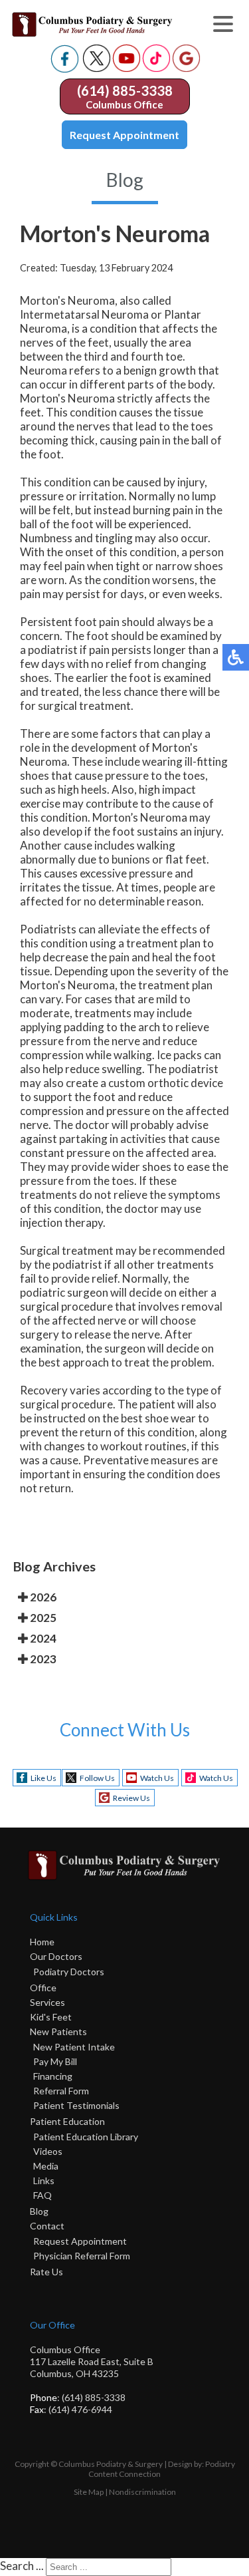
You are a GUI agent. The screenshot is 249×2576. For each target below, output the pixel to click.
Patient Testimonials (76, 2105)
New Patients (58, 2031)
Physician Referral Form (82, 2256)
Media (46, 2166)
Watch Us (157, 1778)
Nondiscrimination (142, 2492)
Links (44, 2180)
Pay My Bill (55, 2061)
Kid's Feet (51, 2017)
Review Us (131, 1798)
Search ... (22, 2566)
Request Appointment (124, 135)
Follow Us (97, 1778)
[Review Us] (186, 68)
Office (43, 1988)
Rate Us (46, 2272)
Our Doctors (56, 1956)
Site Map (89, 2492)
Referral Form (61, 2091)
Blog (39, 2211)
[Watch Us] (126, 68)
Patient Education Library (86, 2137)
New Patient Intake (74, 2047)
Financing (53, 2076)
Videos (48, 2151)
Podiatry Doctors (69, 1972)
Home (42, 1942)
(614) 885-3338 (125, 90)
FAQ (42, 2195)
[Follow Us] (97, 68)
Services (47, 2002)
